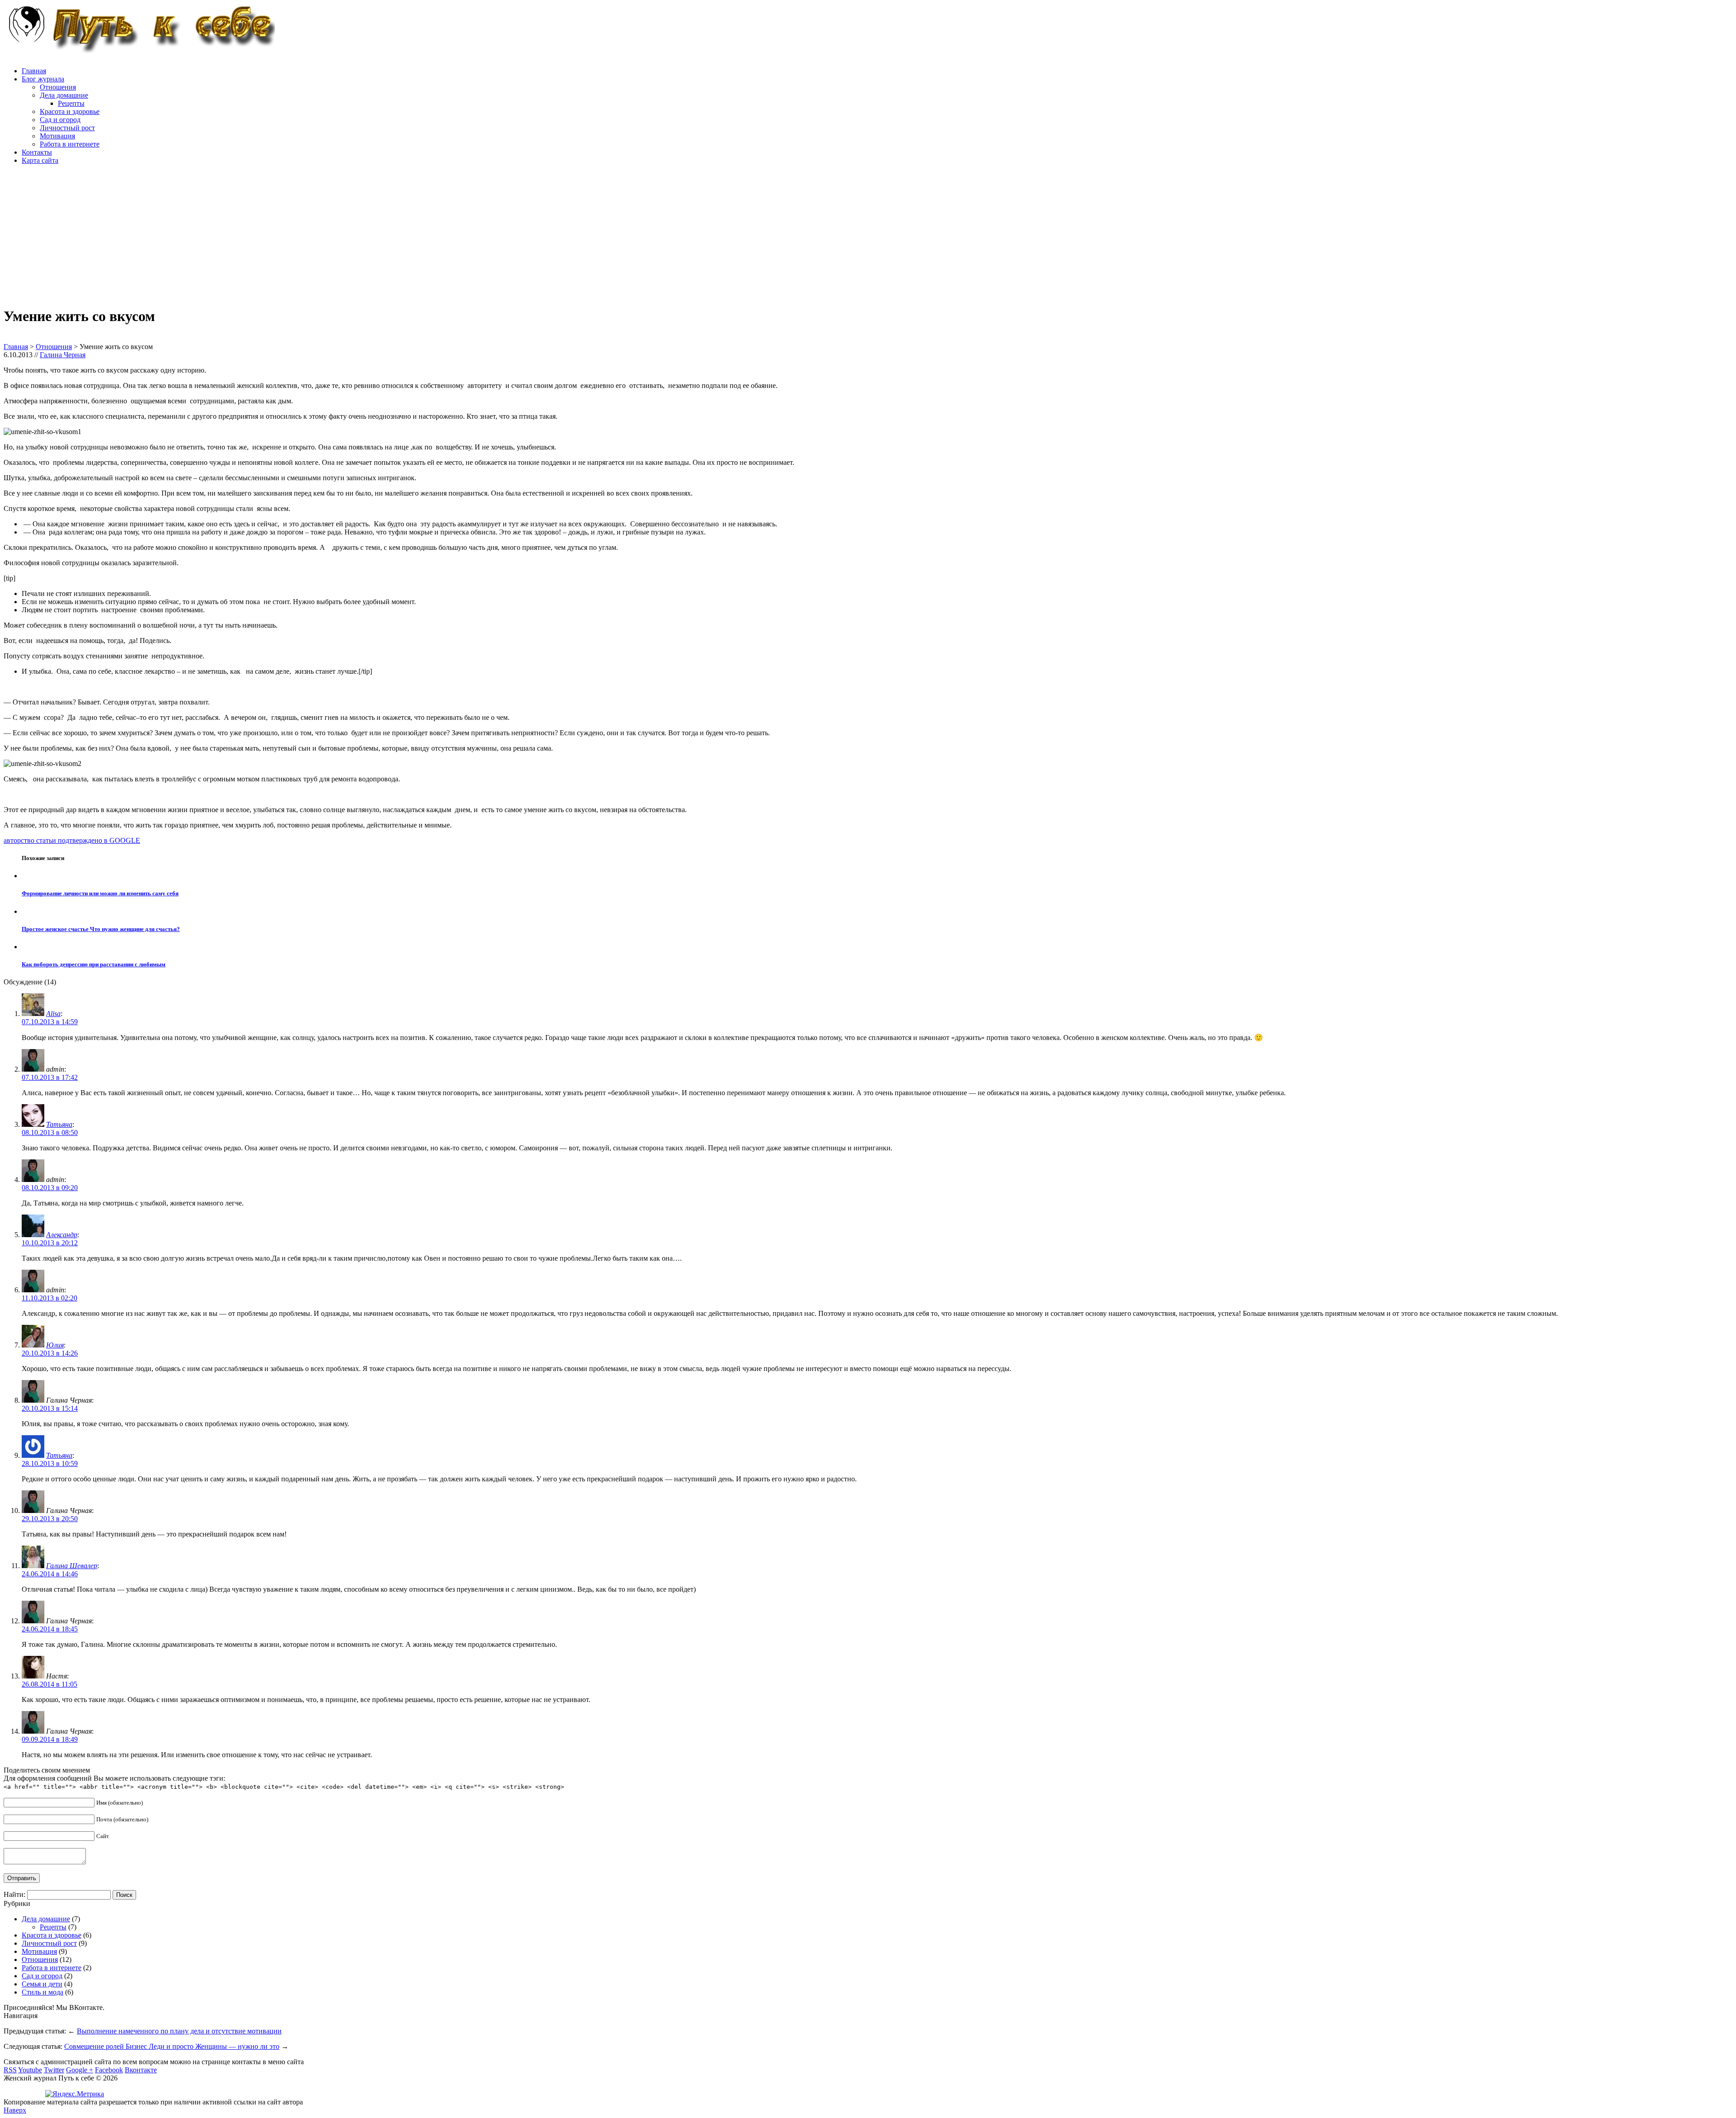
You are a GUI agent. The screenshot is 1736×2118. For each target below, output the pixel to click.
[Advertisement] (275, 235)
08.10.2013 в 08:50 (50, 1132)
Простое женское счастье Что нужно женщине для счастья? (101, 929)
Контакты (37, 152)
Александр (62, 1235)
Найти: (14, 1894)
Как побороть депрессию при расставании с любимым (94, 964)
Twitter (54, 2070)
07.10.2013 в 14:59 (50, 1022)
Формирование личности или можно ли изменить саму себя (100, 893)
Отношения (58, 87)
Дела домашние (64, 95)
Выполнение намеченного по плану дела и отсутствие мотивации (179, 2031)
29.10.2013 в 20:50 (50, 1519)
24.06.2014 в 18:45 (50, 1629)
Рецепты (71, 103)
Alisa (53, 1014)
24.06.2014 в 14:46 (50, 1574)
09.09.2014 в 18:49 (50, 1739)
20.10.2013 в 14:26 (50, 1353)
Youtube (30, 2070)
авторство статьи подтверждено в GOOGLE (72, 840)
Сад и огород (60, 120)
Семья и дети (42, 1984)
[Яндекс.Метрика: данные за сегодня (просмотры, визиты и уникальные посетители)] (75, 2094)
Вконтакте (141, 2070)
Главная (34, 71)
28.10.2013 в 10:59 (50, 1463)
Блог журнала (43, 79)
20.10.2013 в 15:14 (50, 1408)
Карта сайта (40, 160)
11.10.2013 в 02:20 (50, 1298)
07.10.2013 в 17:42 (50, 1077)
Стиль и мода (42, 1992)
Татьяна (59, 1124)
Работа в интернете (70, 144)
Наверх (15, 2110)
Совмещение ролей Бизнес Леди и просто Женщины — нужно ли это (172, 2046)
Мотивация (57, 136)
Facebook (109, 2070)
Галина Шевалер (72, 1566)
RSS (10, 2070)
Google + (80, 2070)
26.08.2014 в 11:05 (50, 1684)
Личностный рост (67, 128)
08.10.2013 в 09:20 (50, 1188)
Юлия (55, 1345)
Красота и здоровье (70, 111)
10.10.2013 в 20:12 (50, 1243)
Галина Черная (63, 355)
